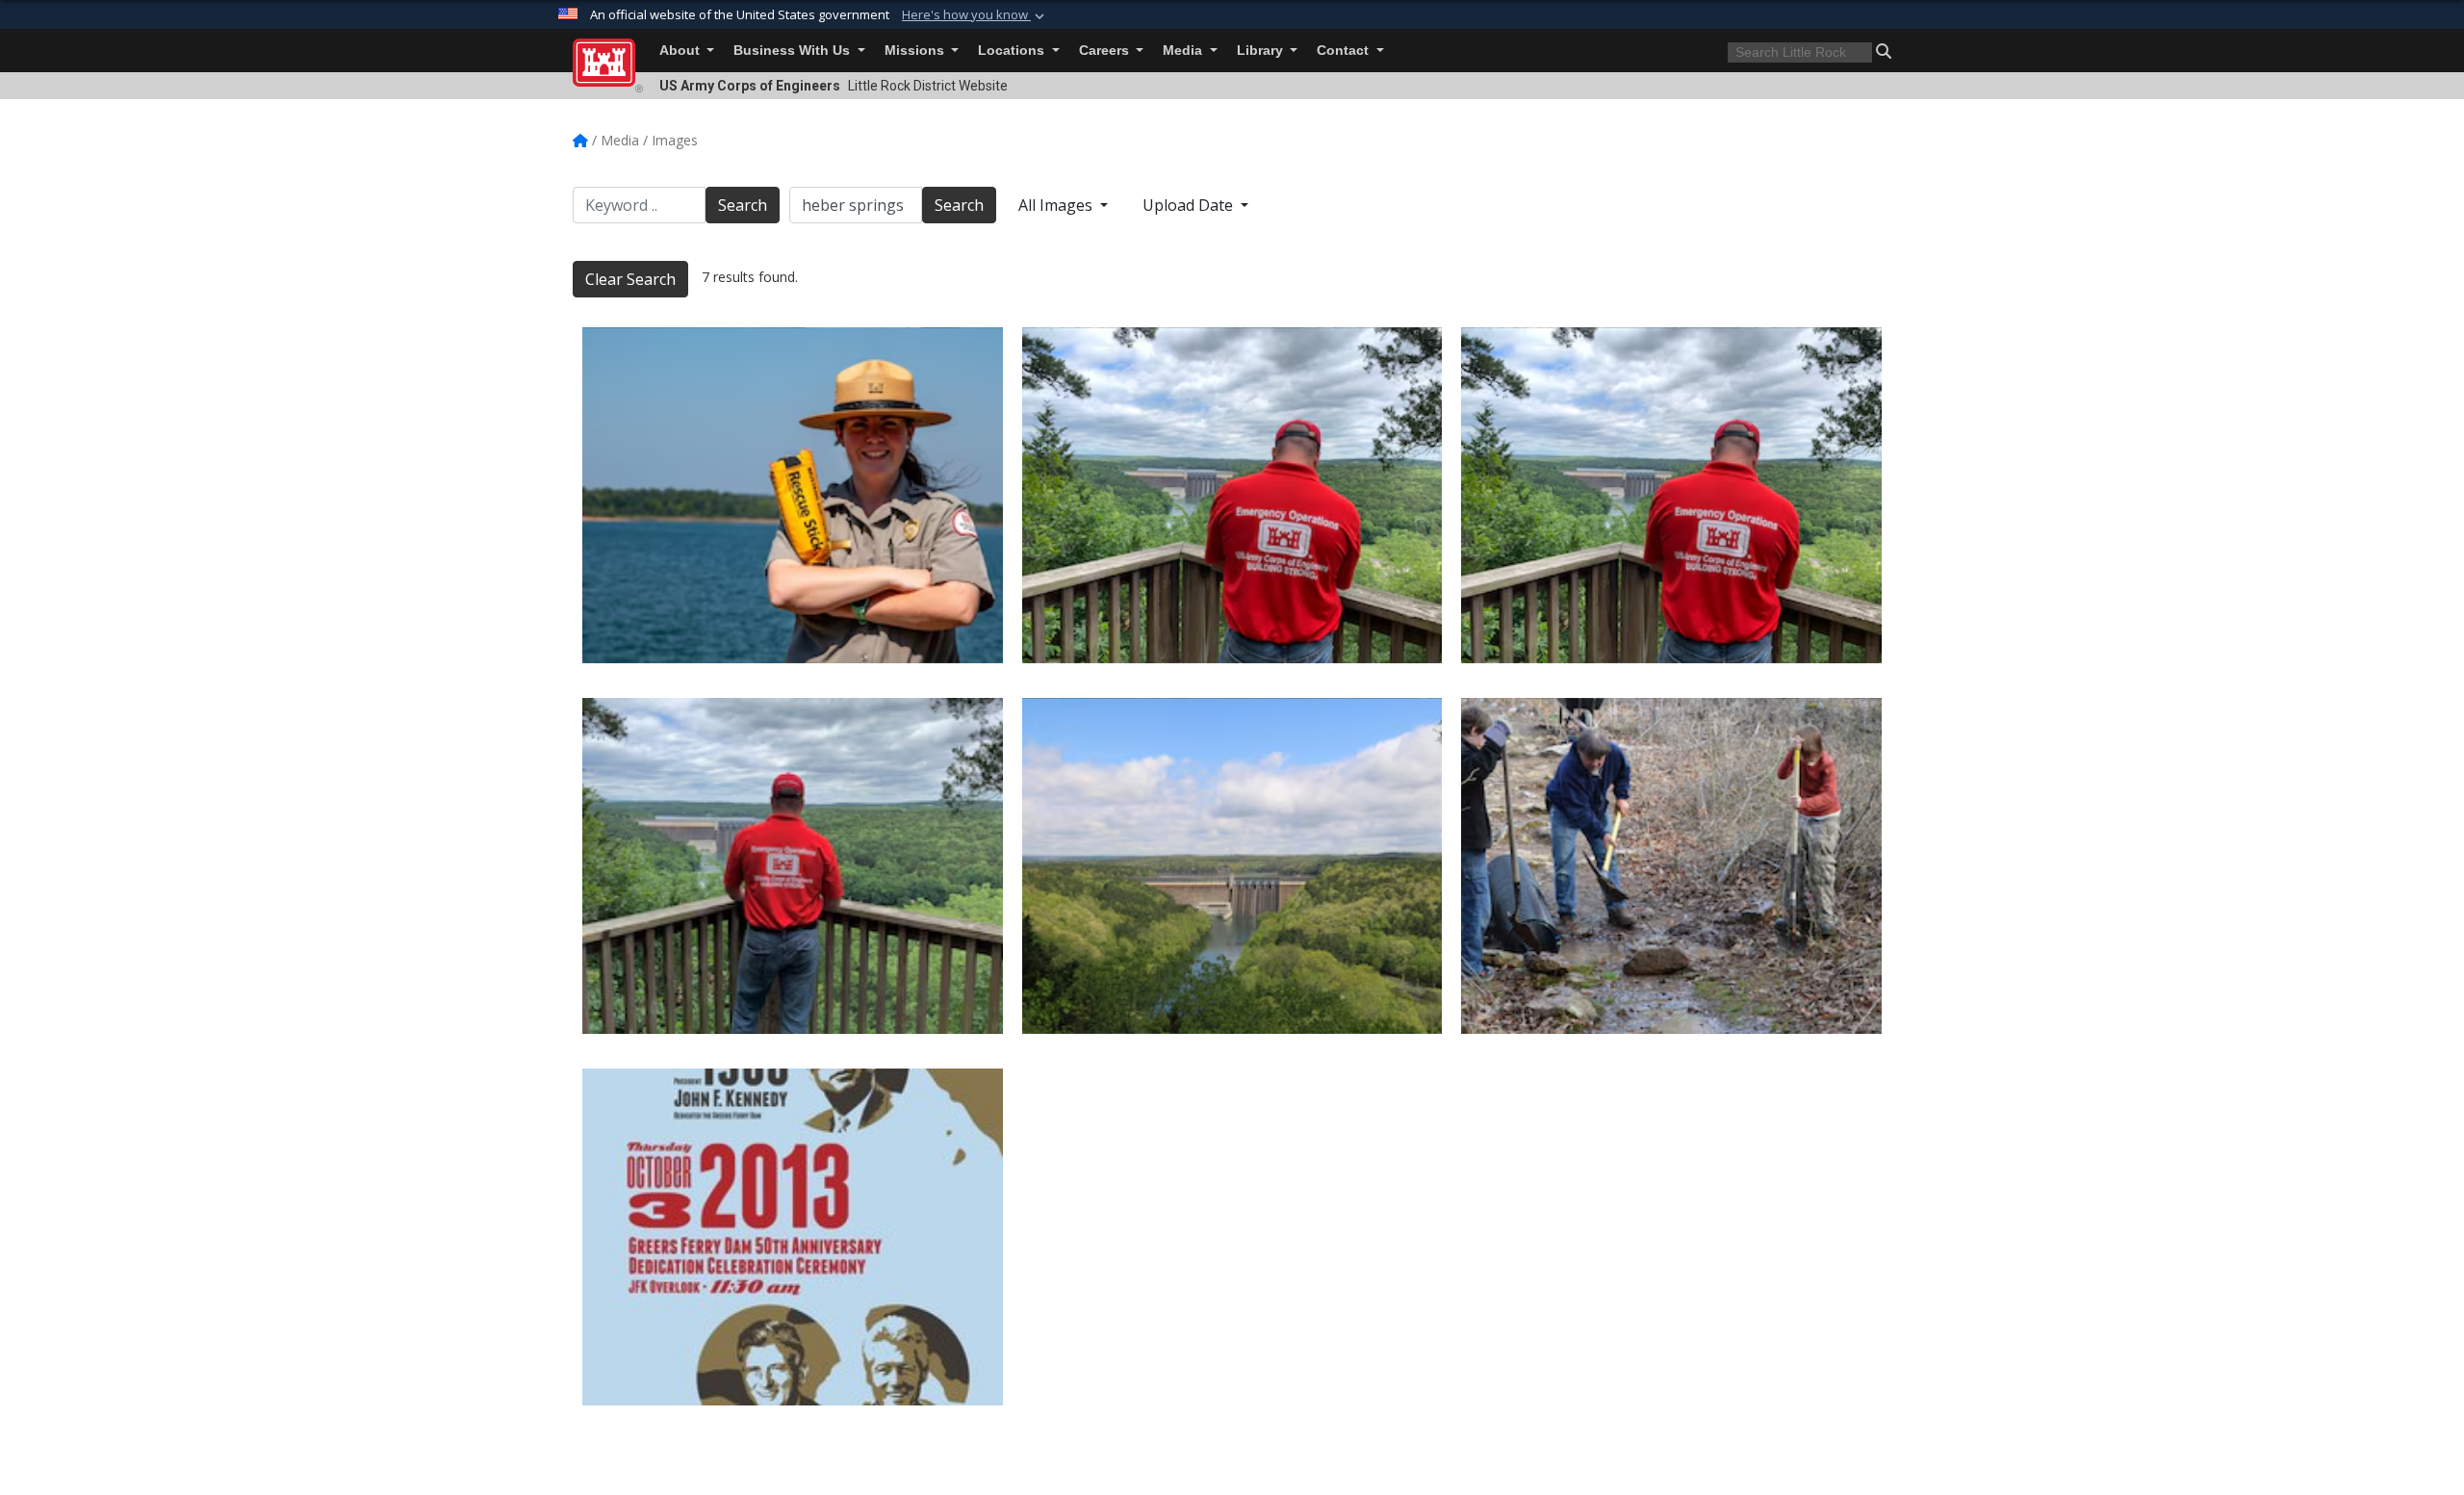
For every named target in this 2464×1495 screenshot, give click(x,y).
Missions (916, 51)
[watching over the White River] (1232, 495)
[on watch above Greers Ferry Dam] (1671, 495)
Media (1184, 51)
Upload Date (1190, 205)
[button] (975, 15)
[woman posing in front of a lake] (793, 495)
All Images (1057, 205)
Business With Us (794, 51)
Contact (1345, 51)
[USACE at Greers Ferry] (793, 866)
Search (743, 205)
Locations (1013, 51)
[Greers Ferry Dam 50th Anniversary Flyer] (793, 1237)
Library (1262, 51)
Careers (1106, 51)
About (681, 51)
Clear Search (630, 279)
